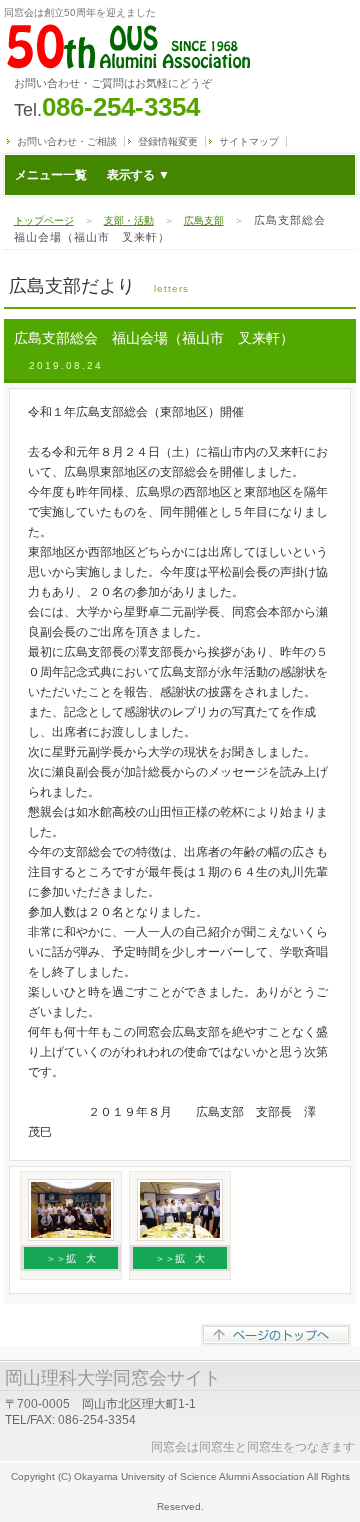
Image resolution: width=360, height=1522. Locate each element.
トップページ (44, 220)
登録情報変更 (168, 141)
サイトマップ (249, 141)
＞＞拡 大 (71, 1258)
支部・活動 (129, 220)
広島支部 (204, 220)
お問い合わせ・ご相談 (67, 141)
